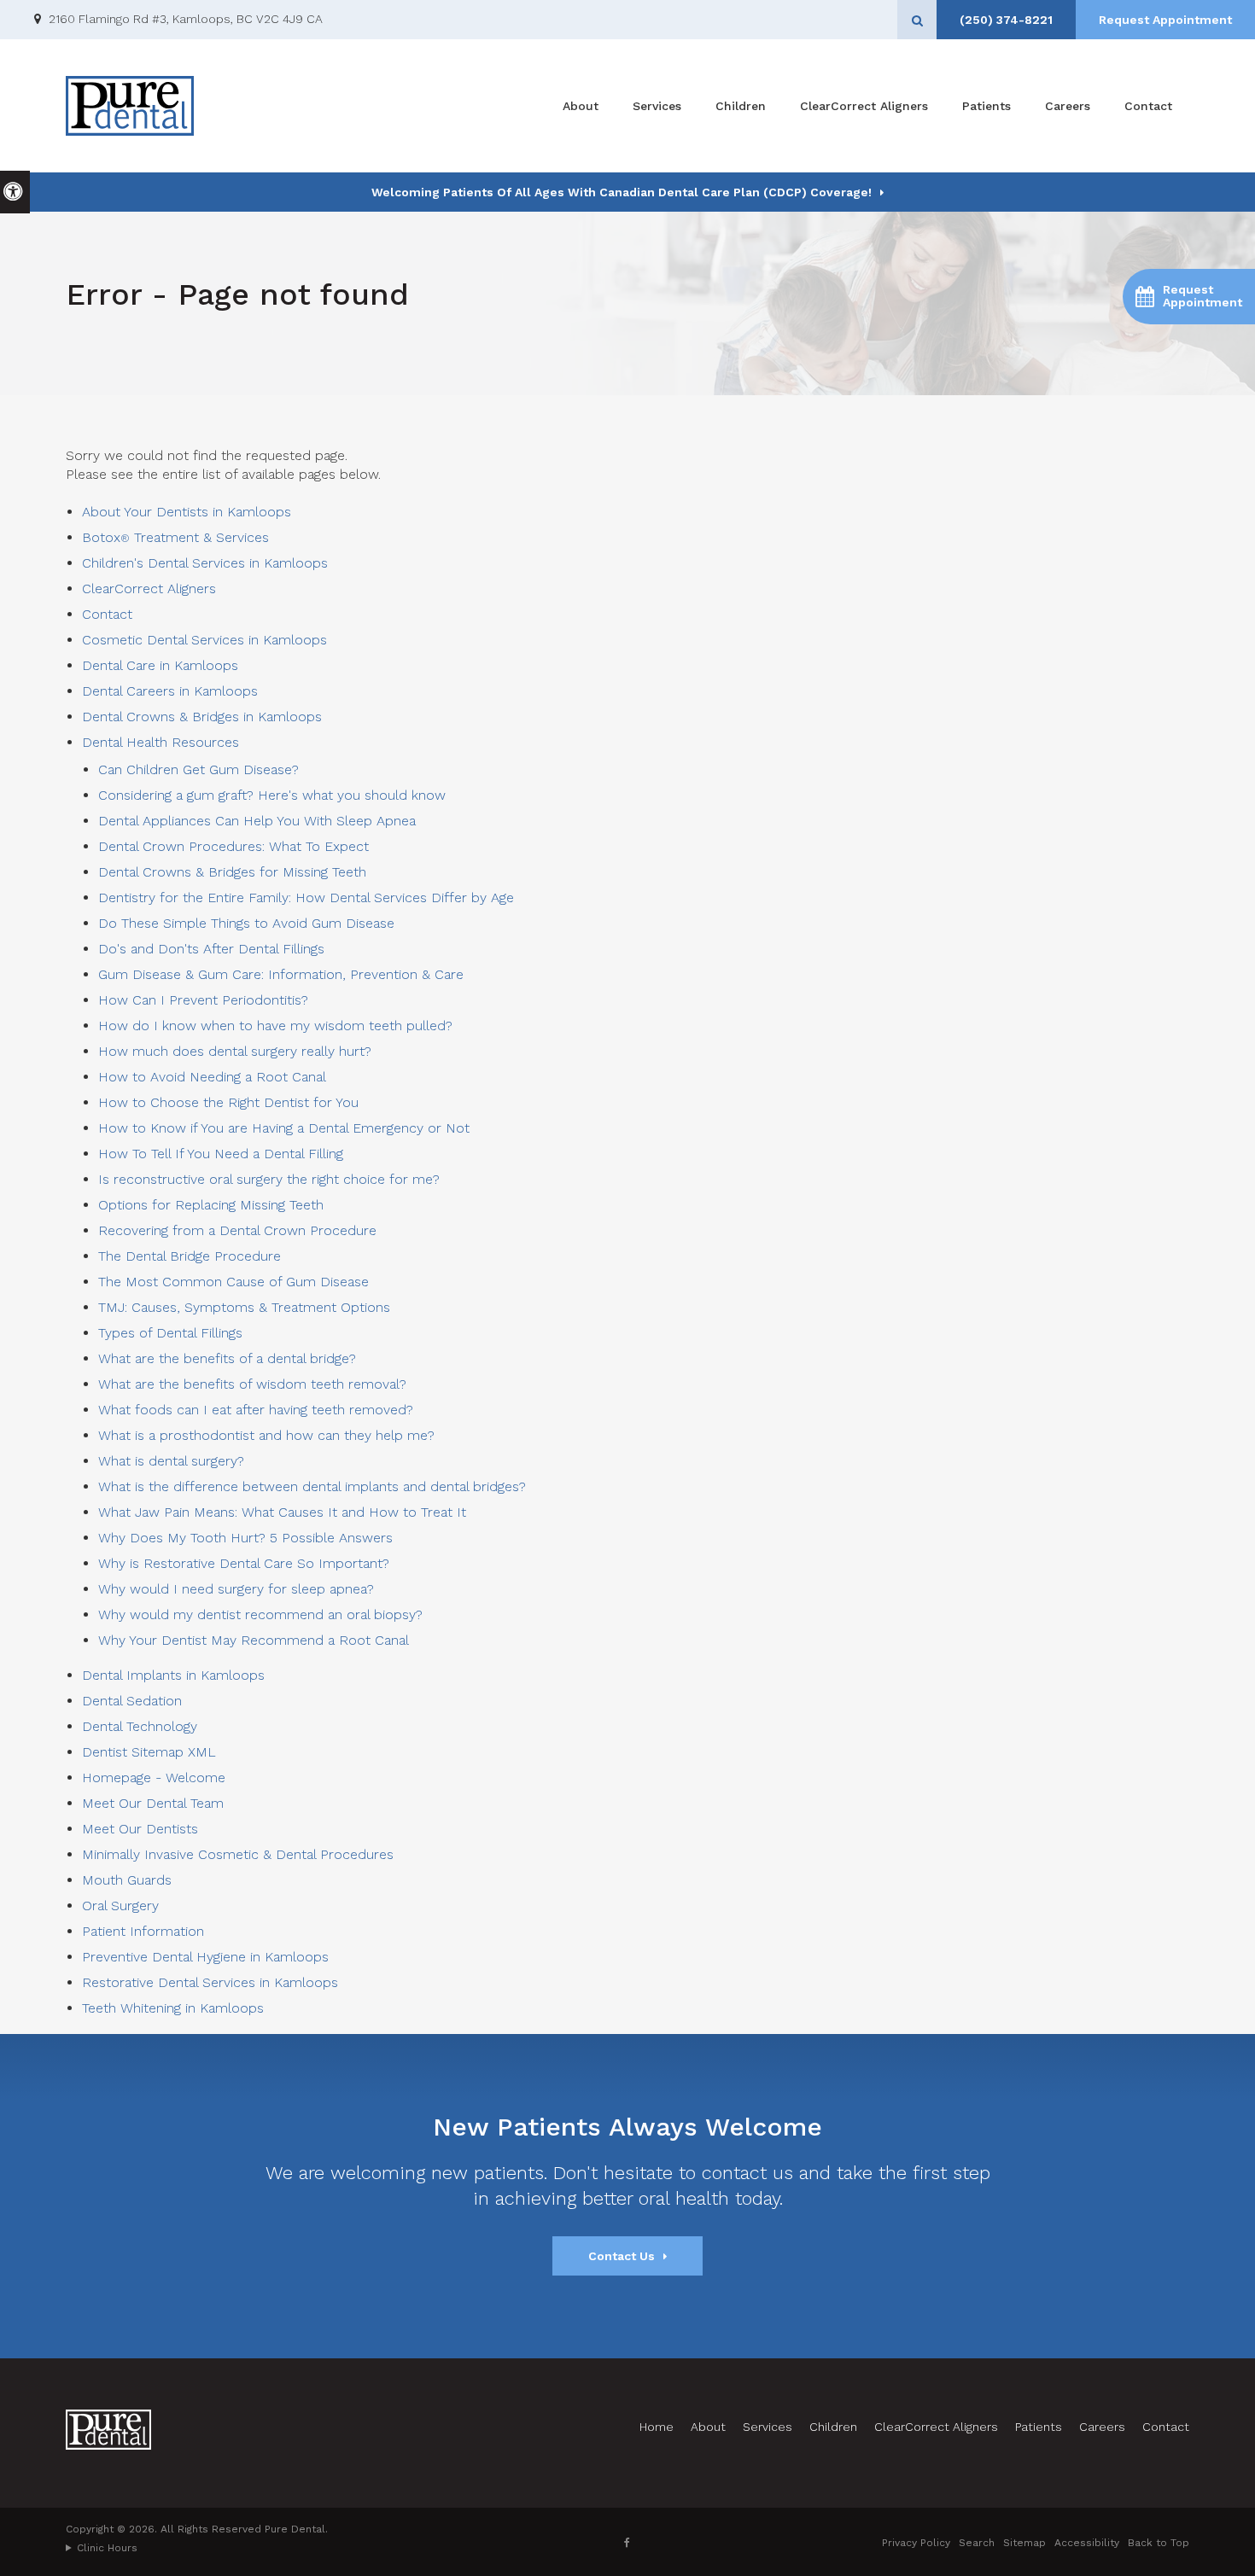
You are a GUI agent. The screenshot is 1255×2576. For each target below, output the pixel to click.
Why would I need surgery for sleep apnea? (236, 1589)
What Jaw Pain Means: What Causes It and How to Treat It (282, 1512)
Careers (1068, 106)
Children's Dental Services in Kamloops (205, 563)
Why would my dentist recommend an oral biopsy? (260, 1614)
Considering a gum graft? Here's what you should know (272, 795)
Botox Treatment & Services (175, 537)
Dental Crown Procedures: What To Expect (233, 846)
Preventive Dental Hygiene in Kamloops (205, 1957)
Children (741, 106)
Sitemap (1024, 2543)
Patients (986, 106)
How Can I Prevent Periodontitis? (203, 1000)
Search (977, 2543)
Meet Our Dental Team (153, 1803)
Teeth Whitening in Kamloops (173, 2008)
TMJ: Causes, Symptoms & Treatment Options (244, 1307)
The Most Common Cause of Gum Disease (233, 1282)
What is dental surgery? (171, 1461)
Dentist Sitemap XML (149, 1752)
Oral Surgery (120, 1906)
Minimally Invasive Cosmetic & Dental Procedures (238, 1854)
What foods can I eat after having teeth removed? (256, 1410)
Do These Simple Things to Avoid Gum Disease (246, 923)
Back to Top (1159, 2543)
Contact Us (622, 2256)
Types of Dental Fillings (170, 1333)
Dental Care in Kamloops (160, 665)
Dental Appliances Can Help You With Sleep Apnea (257, 821)
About (581, 106)
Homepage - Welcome (154, 1778)
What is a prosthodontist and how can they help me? (266, 1435)
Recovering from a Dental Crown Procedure (237, 1230)
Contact (1148, 106)
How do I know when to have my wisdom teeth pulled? (275, 1026)
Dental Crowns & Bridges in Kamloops (202, 717)
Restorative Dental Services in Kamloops (210, 1982)
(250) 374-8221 (1006, 20)
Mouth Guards (127, 1880)
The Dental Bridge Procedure (190, 1256)
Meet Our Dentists (140, 1829)
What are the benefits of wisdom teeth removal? (252, 1384)
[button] (1189, 297)
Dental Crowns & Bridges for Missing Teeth (232, 872)
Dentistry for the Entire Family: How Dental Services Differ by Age (306, 898)
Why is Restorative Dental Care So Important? (244, 1563)
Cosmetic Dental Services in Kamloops (204, 640)
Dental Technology (140, 1726)
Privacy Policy (916, 2543)
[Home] (130, 106)
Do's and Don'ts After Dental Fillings (211, 949)
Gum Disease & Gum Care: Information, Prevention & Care (281, 974)
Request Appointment (1165, 20)
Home (657, 2427)
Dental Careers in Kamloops (170, 691)
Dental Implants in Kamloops (173, 1675)
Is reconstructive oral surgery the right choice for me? (269, 1179)
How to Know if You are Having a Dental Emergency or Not (284, 1128)
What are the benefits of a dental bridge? (227, 1358)
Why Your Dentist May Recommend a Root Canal (254, 1640)
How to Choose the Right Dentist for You (228, 1102)
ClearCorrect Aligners (864, 106)
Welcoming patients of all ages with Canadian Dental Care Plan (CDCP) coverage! (622, 192)
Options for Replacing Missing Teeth (211, 1205)
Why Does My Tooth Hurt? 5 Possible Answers (245, 1538)
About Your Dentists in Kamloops (187, 512)
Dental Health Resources (161, 742)
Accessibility (1087, 2543)
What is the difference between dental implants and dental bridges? (312, 1486)
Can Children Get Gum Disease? (198, 769)
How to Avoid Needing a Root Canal (212, 1077)
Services (657, 106)
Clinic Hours (107, 2548)
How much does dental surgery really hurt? (235, 1051)
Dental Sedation (132, 1701)
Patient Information (143, 1931)
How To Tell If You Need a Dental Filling (221, 1154)
